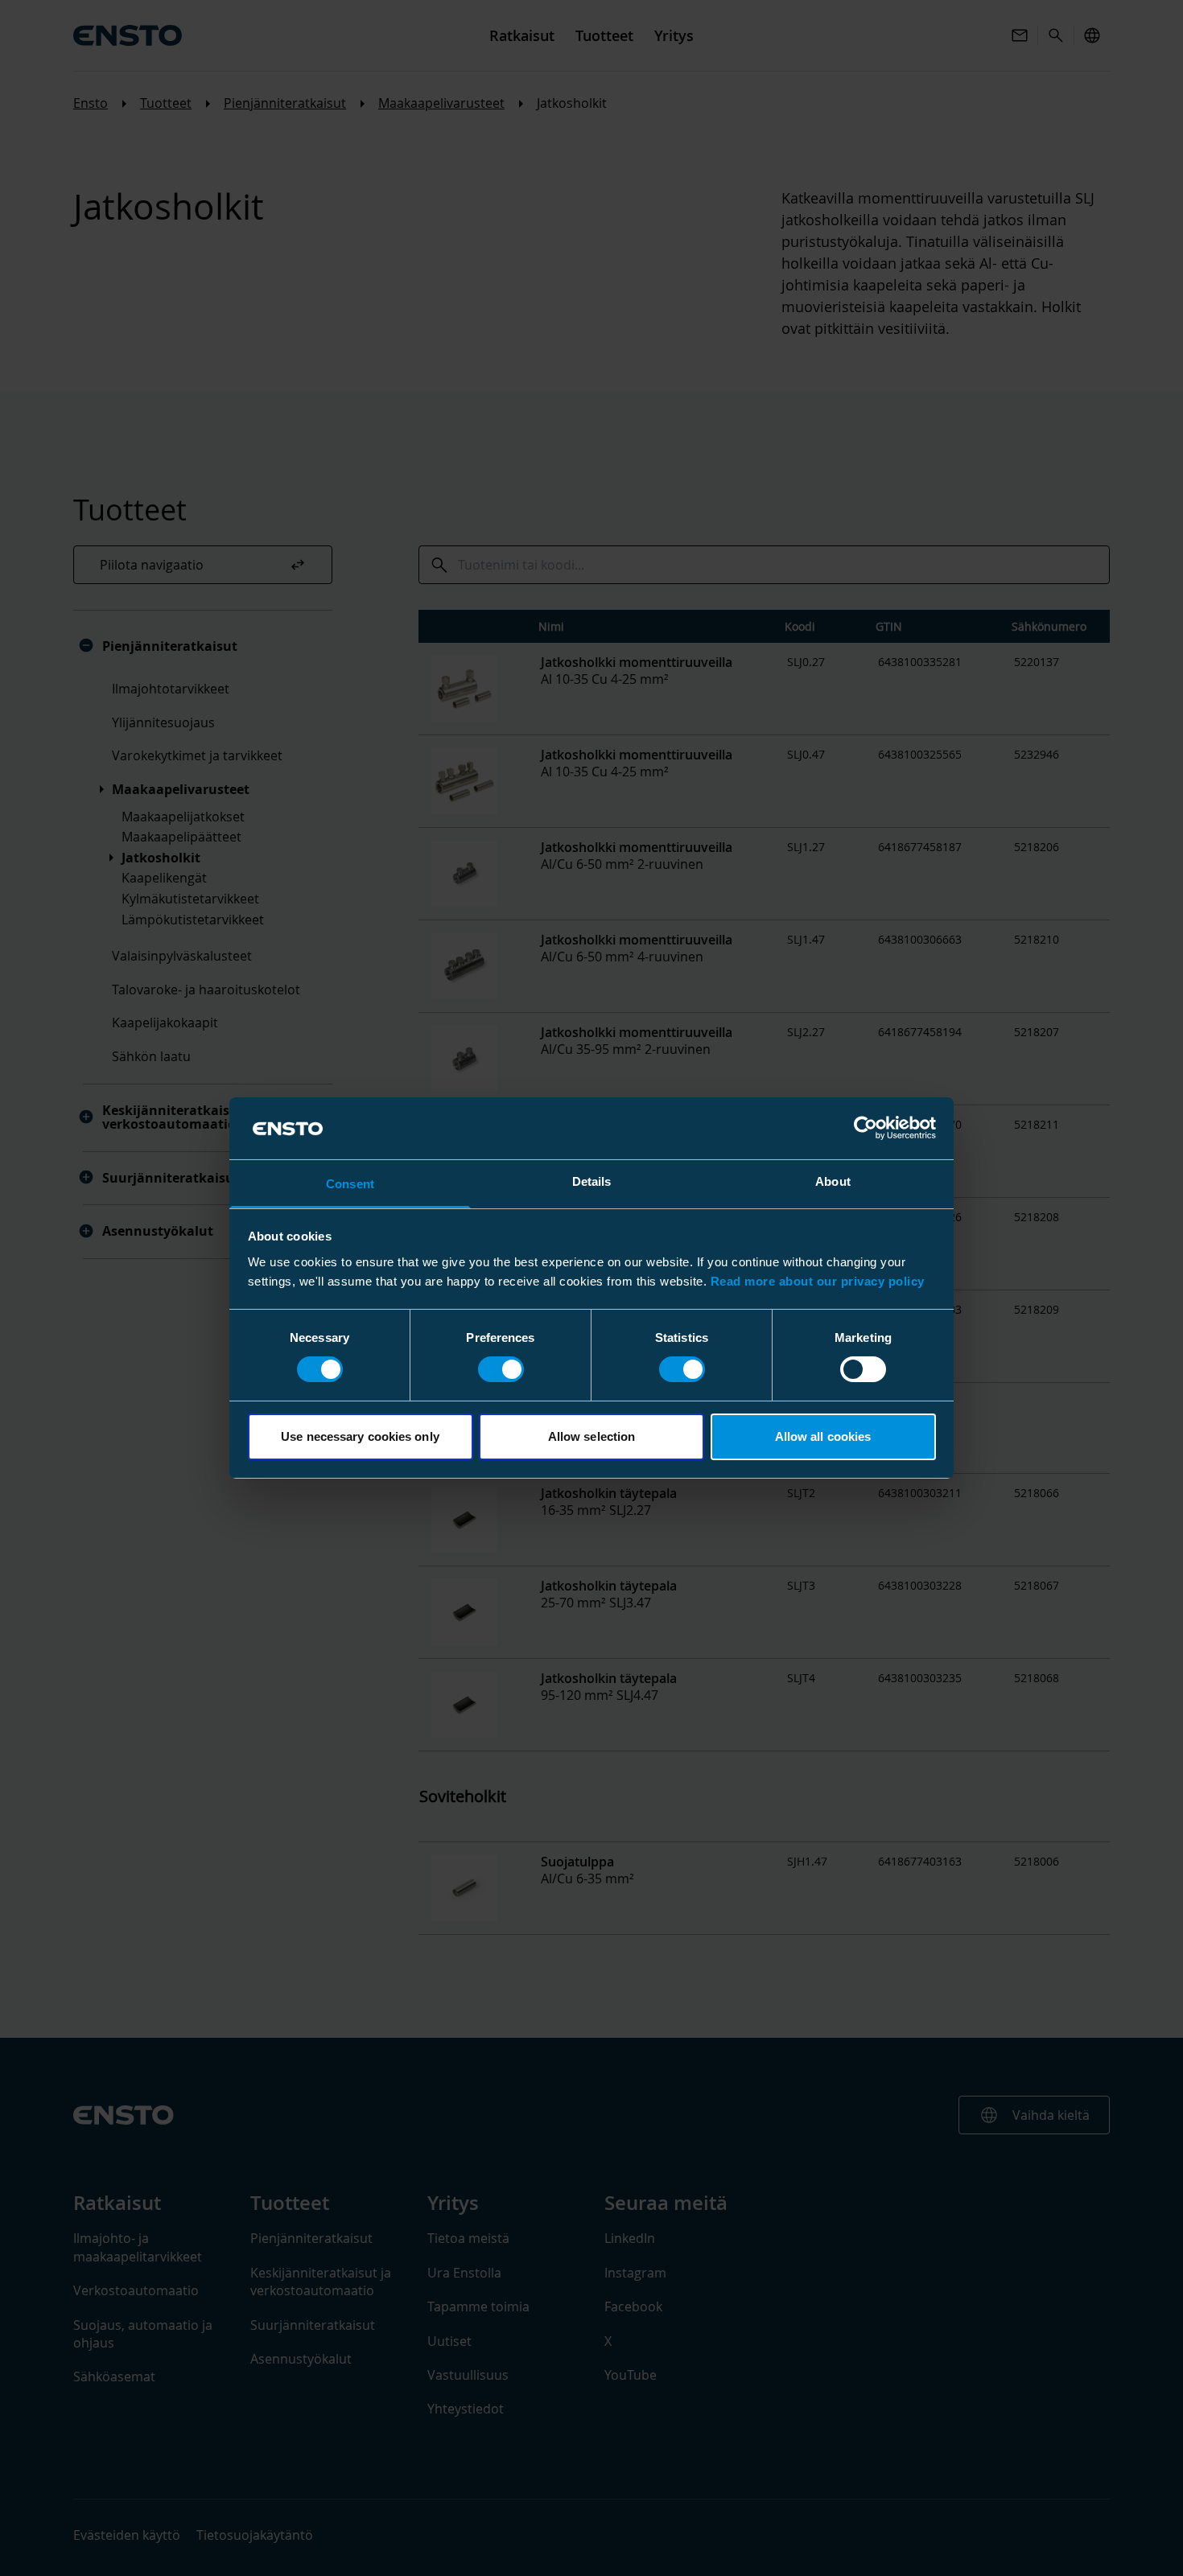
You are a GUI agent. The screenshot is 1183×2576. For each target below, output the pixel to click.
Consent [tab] (350, 1184)
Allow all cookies (823, 1436)
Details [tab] (592, 1181)
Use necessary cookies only (360, 1436)
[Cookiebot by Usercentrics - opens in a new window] (866, 1128)
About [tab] (833, 1181)
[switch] (501, 1369)
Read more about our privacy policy (818, 1281)
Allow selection (592, 1436)
